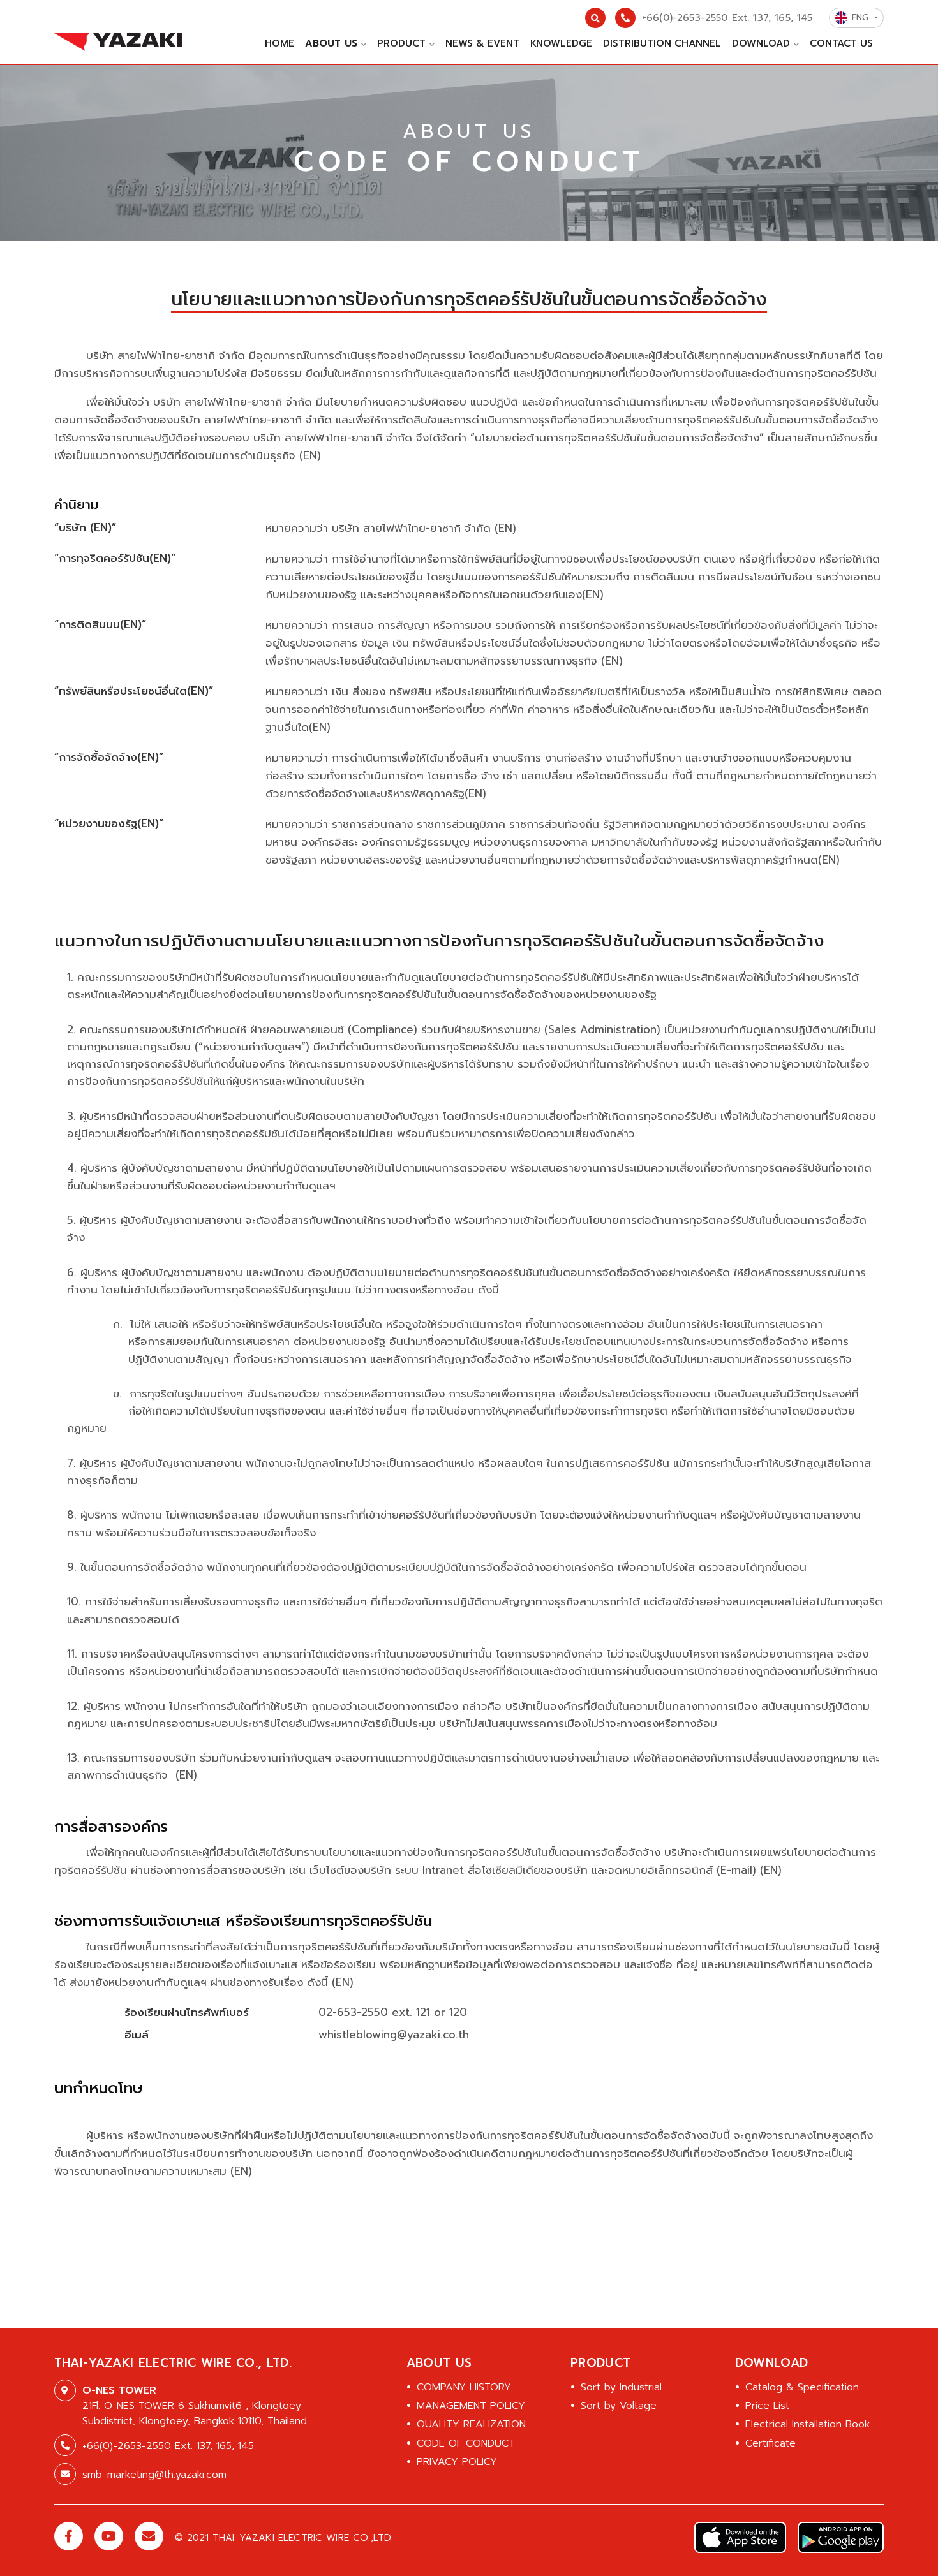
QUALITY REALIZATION (471, 2424)
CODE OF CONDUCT (466, 2443)
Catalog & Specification (802, 2387)
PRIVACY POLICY (457, 2462)
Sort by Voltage (619, 2406)
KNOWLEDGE (561, 43)
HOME (279, 43)
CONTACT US (841, 43)
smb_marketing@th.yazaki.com (154, 2475)
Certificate (770, 2443)
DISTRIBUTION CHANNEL (662, 43)
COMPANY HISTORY (464, 2387)
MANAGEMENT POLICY (471, 2406)
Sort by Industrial (621, 2387)
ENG (862, 18)
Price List (767, 2406)
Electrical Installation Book (808, 2424)
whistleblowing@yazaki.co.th (394, 2035)
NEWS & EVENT (482, 43)
